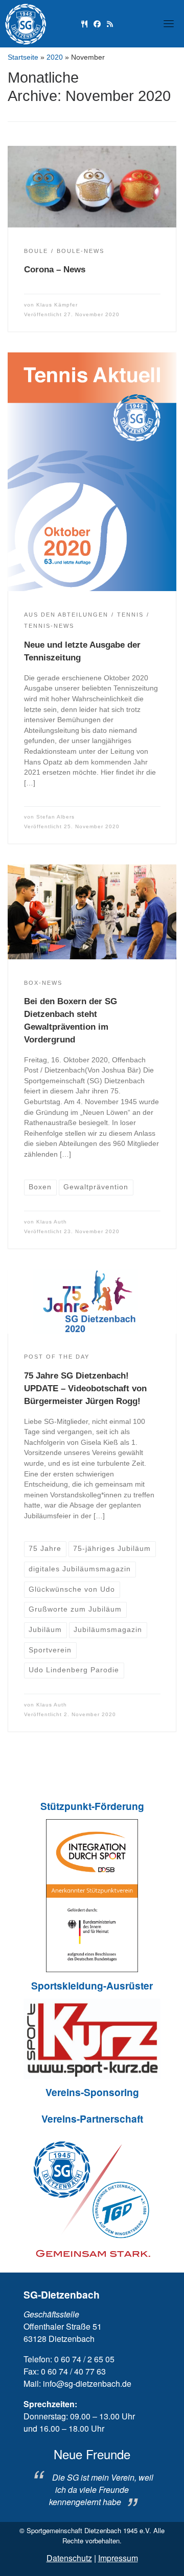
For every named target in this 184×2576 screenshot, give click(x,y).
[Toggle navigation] (169, 23)
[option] (92, 2478)
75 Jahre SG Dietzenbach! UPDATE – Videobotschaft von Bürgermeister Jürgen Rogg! (85, 1388)
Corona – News (55, 270)
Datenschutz (69, 2558)
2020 (55, 57)
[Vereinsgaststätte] (84, 23)
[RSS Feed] (110, 23)
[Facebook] (97, 23)
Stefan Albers (55, 817)
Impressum (118, 2558)
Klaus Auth (52, 1222)
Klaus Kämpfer (57, 305)
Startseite (23, 57)
